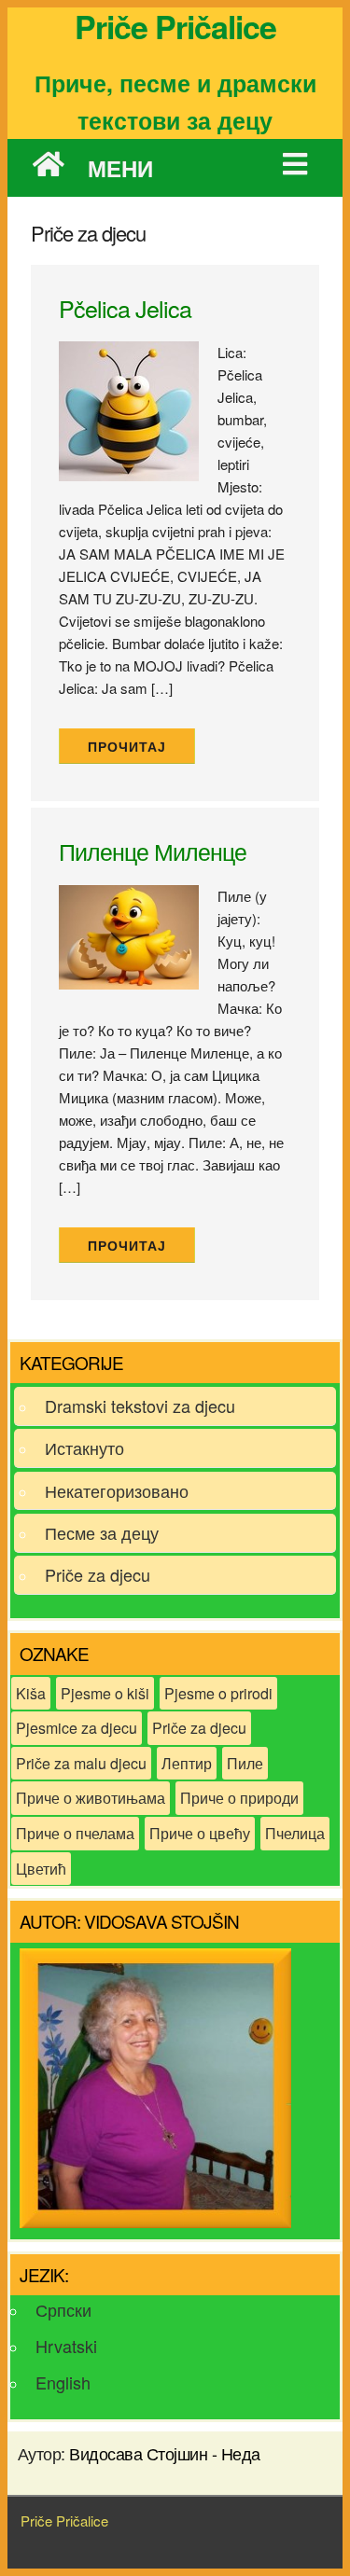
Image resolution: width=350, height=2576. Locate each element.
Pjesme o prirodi (218, 1693)
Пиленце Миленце (153, 851)
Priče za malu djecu (81, 1763)
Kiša (31, 1693)
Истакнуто (84, 1447)
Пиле (245, 1763)
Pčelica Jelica (125, 308)
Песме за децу (102, 1532)
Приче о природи (239, 1798)
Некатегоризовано (117, 1490)
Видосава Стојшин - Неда (165, 2453)
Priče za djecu (98, 1574)
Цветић (41, 1869)
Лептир (187, 1763)
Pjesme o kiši (105, 1693)
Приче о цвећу (200, 1833)
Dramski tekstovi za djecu (140, 1406)
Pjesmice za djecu (77, 1728)
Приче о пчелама (75, 1833)
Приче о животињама (91, 1798)
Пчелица (295, 1833)
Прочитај (127, 747)
